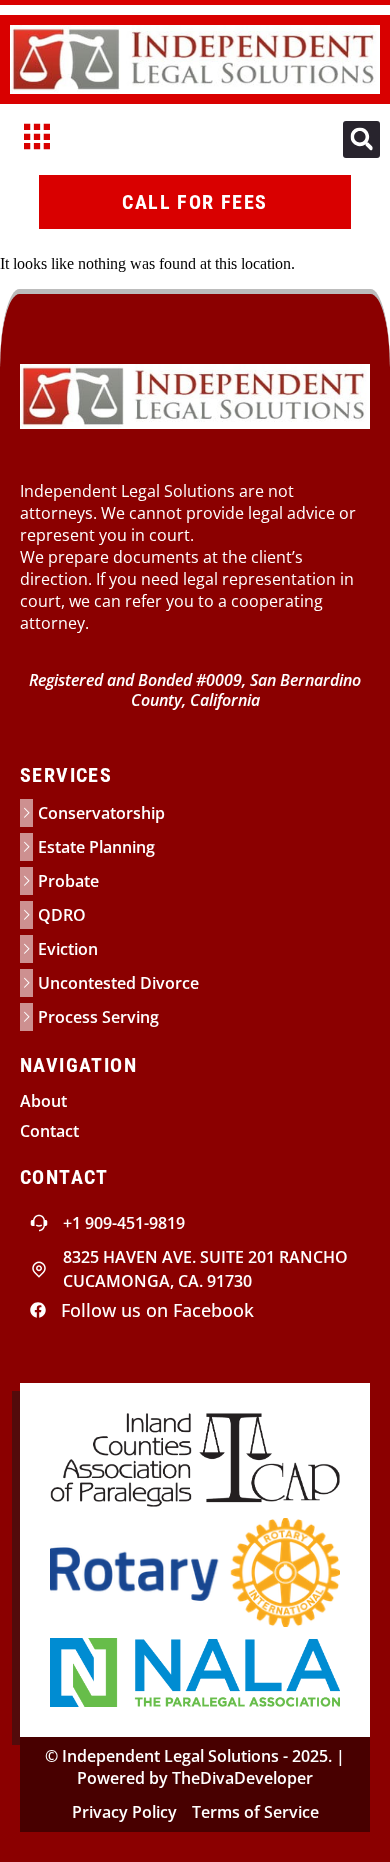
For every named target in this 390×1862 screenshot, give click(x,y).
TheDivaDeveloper (242, 1778)
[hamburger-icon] (37, 139)
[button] (361, 139)
